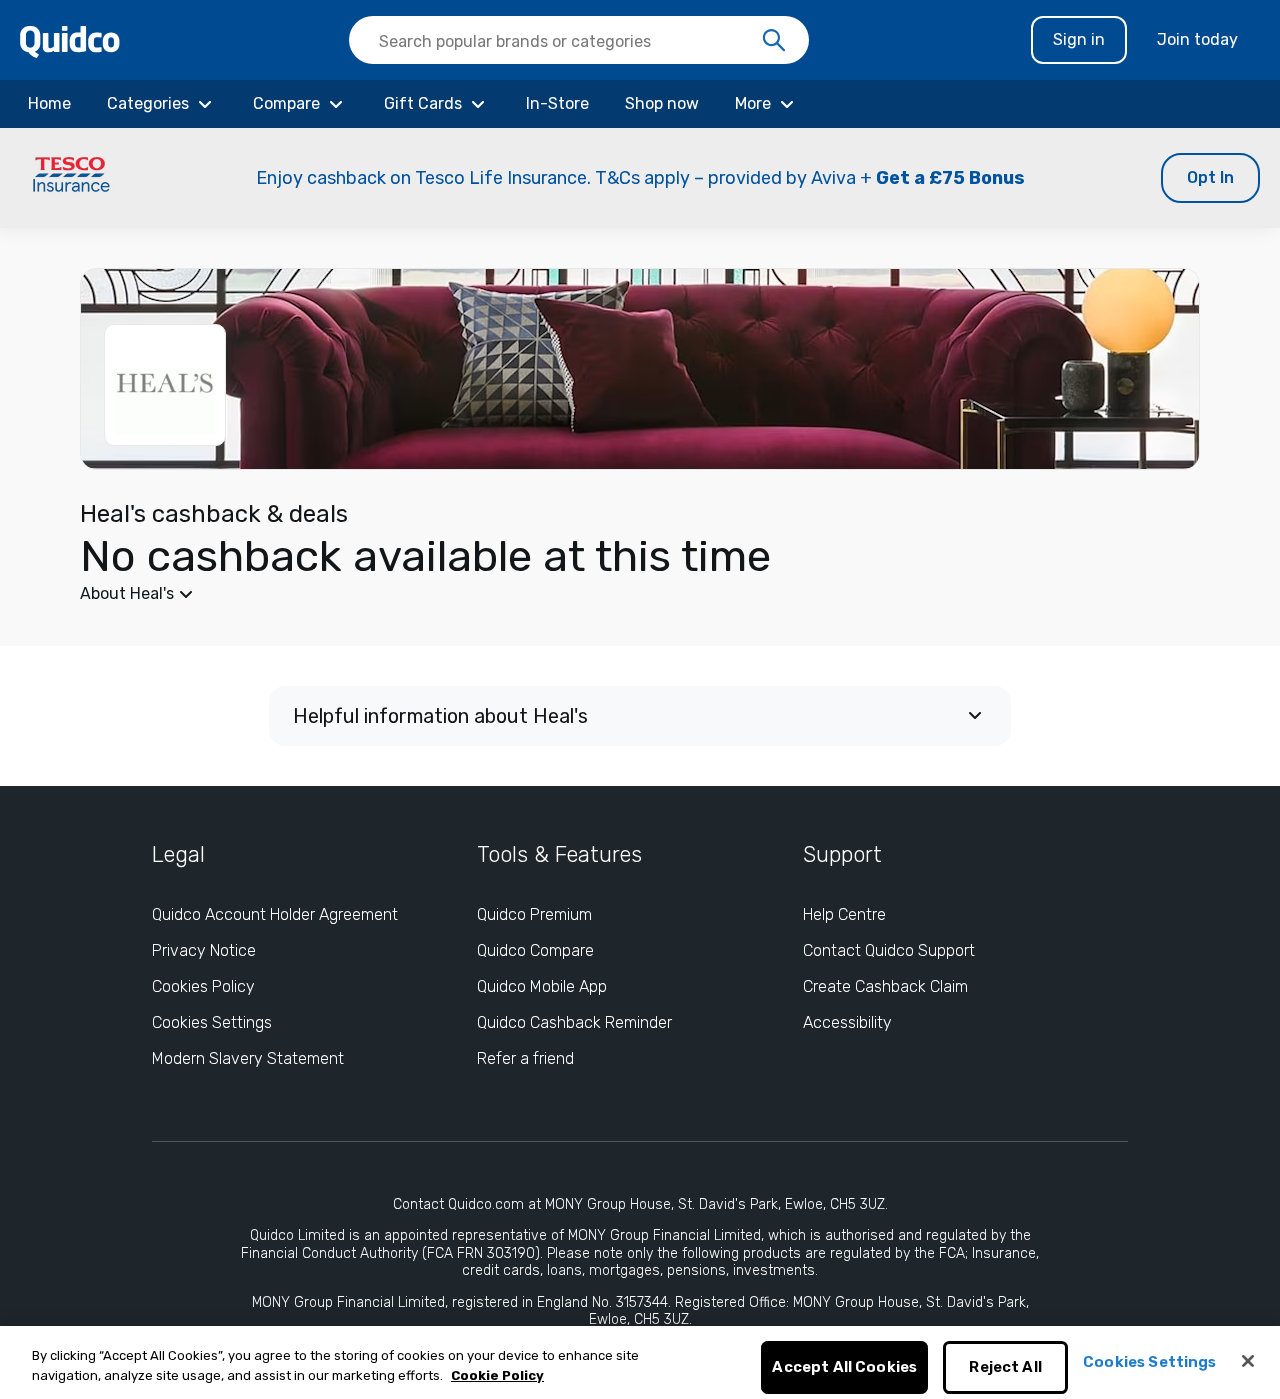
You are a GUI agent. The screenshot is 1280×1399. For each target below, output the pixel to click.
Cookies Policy (203, 986)
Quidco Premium (534, 914)
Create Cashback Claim (885, 986)
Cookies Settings (212, 1022)
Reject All (1005, 1368)
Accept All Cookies (844, 1368)
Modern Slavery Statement (248, 1058)
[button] (640, 178)
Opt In (1210, 177)
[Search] (774, 41)
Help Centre (844, 914)
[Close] (1248, 1361)
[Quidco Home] (70, 40)
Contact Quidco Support (889, 950)
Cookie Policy (497, 1375)
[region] (640, 1362)
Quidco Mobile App (542, 986)
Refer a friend (525, 1058)
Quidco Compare (535, 950)
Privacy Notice (204, 950)
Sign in (1079, 39)
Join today (1197, 39)
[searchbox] (579, 40)
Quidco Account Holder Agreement (275, 914)
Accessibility (847, 1022)
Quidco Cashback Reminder (574, 1022)
